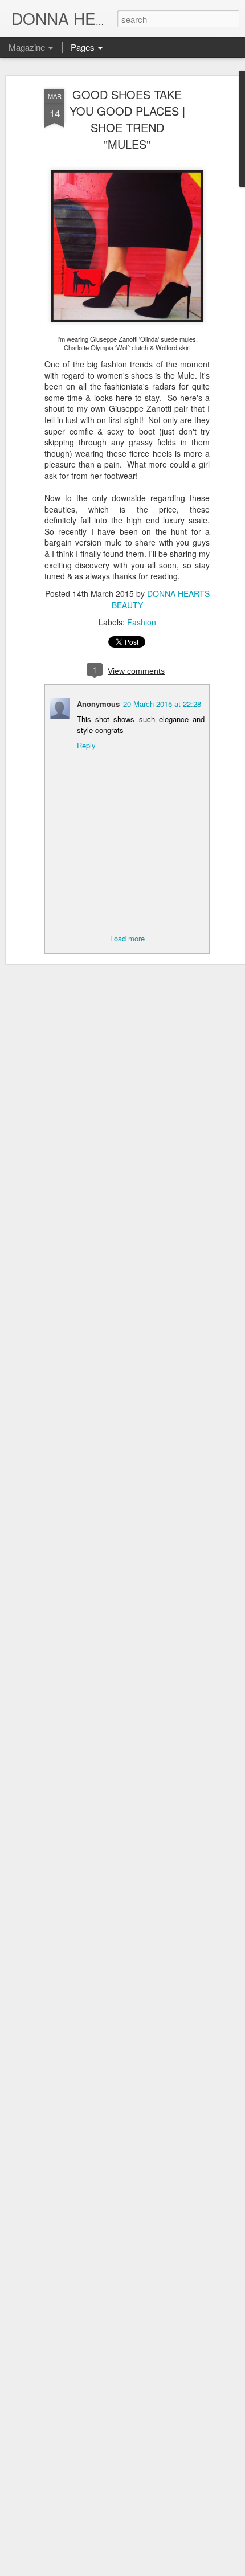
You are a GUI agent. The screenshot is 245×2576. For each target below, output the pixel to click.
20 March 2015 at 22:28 (162, 704)
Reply (86, 745)
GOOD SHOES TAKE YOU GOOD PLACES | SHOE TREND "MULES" (127, 119)
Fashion (142, 622)
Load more (127, 938)
